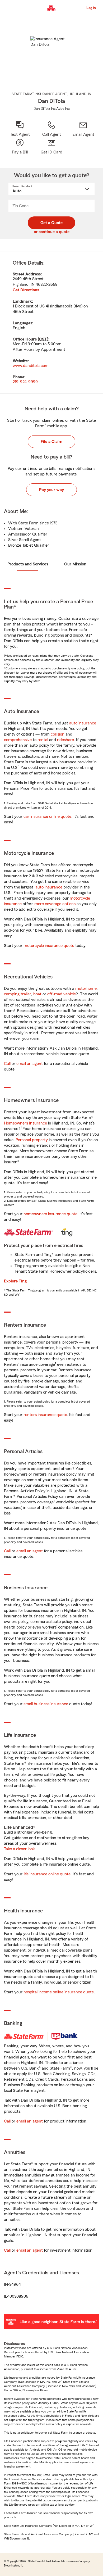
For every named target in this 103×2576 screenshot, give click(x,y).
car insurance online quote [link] (47, 817)
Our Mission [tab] (75, 564)
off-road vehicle (62, 994)
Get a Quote (51, 223)
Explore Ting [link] (15, 1281)
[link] (83, 129)
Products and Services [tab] (28, 564)
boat (37, 994)
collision (58, 734)
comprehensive (18, 740)
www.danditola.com (31, 366)
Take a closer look (19, 1849)
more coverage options (55, 904)
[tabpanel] (51, 323)
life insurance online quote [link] (47, 1874)
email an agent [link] (30, 1064)
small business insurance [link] (46, 1704)
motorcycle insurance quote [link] (49, 946)
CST (43, 339)
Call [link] (7, 1064)
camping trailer (18, 994)
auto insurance (83, 723)
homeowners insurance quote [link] (50, 1214)
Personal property (32, 1140)
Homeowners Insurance (25, 1123)
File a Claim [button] (51, 442)
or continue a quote (52, 232)
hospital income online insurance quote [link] (59, 1992)
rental (43, 740)
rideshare (65, 740)
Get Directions (26, 290)
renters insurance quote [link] (45, 1415)
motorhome (86, 988)
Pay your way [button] (51, 490)
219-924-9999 (25, 382)
